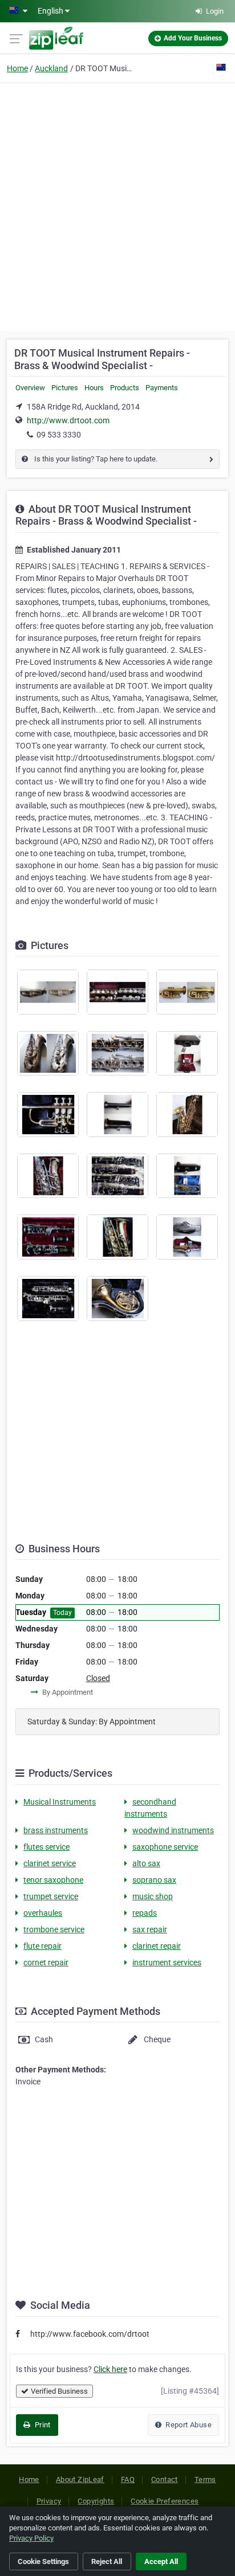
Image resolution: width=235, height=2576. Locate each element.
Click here (110, 2369)
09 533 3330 (59, 435)
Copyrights (96, 2501)
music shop (153, 1896)
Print (41, 2425)
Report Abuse (188, 2425)
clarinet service (50, 1863)
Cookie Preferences (165, 2501)
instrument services (167, 1962)
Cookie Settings (43, 2561)
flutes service (46, 1847)
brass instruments (56, 1830)
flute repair (42, 1946)
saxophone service (165, 1847)
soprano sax (154, 1880)
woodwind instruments (173, 1830)
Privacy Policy (31, 2538)
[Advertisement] (117, 205)
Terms (205, 2479)
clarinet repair (157, 1946)
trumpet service (51, 1896)
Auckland (51, 68)
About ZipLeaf (80, 2479)
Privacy (49, 2501)
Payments (162, 388)
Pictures (65, 388)
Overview (30, 388)
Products (125, 388)
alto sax (146, 1863)
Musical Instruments (60, 1802)
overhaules (43, 1913)
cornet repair (46, 1962)
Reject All (107, 2561)
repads (145, 1913)
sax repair (150, 1929)
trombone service (54, 1929)
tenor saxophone (53, 1880)
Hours (94, 388)
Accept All (161, 2561)
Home (17, 68)
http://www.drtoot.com (68, 420)
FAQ (128, 2479)
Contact (165, 2479)
